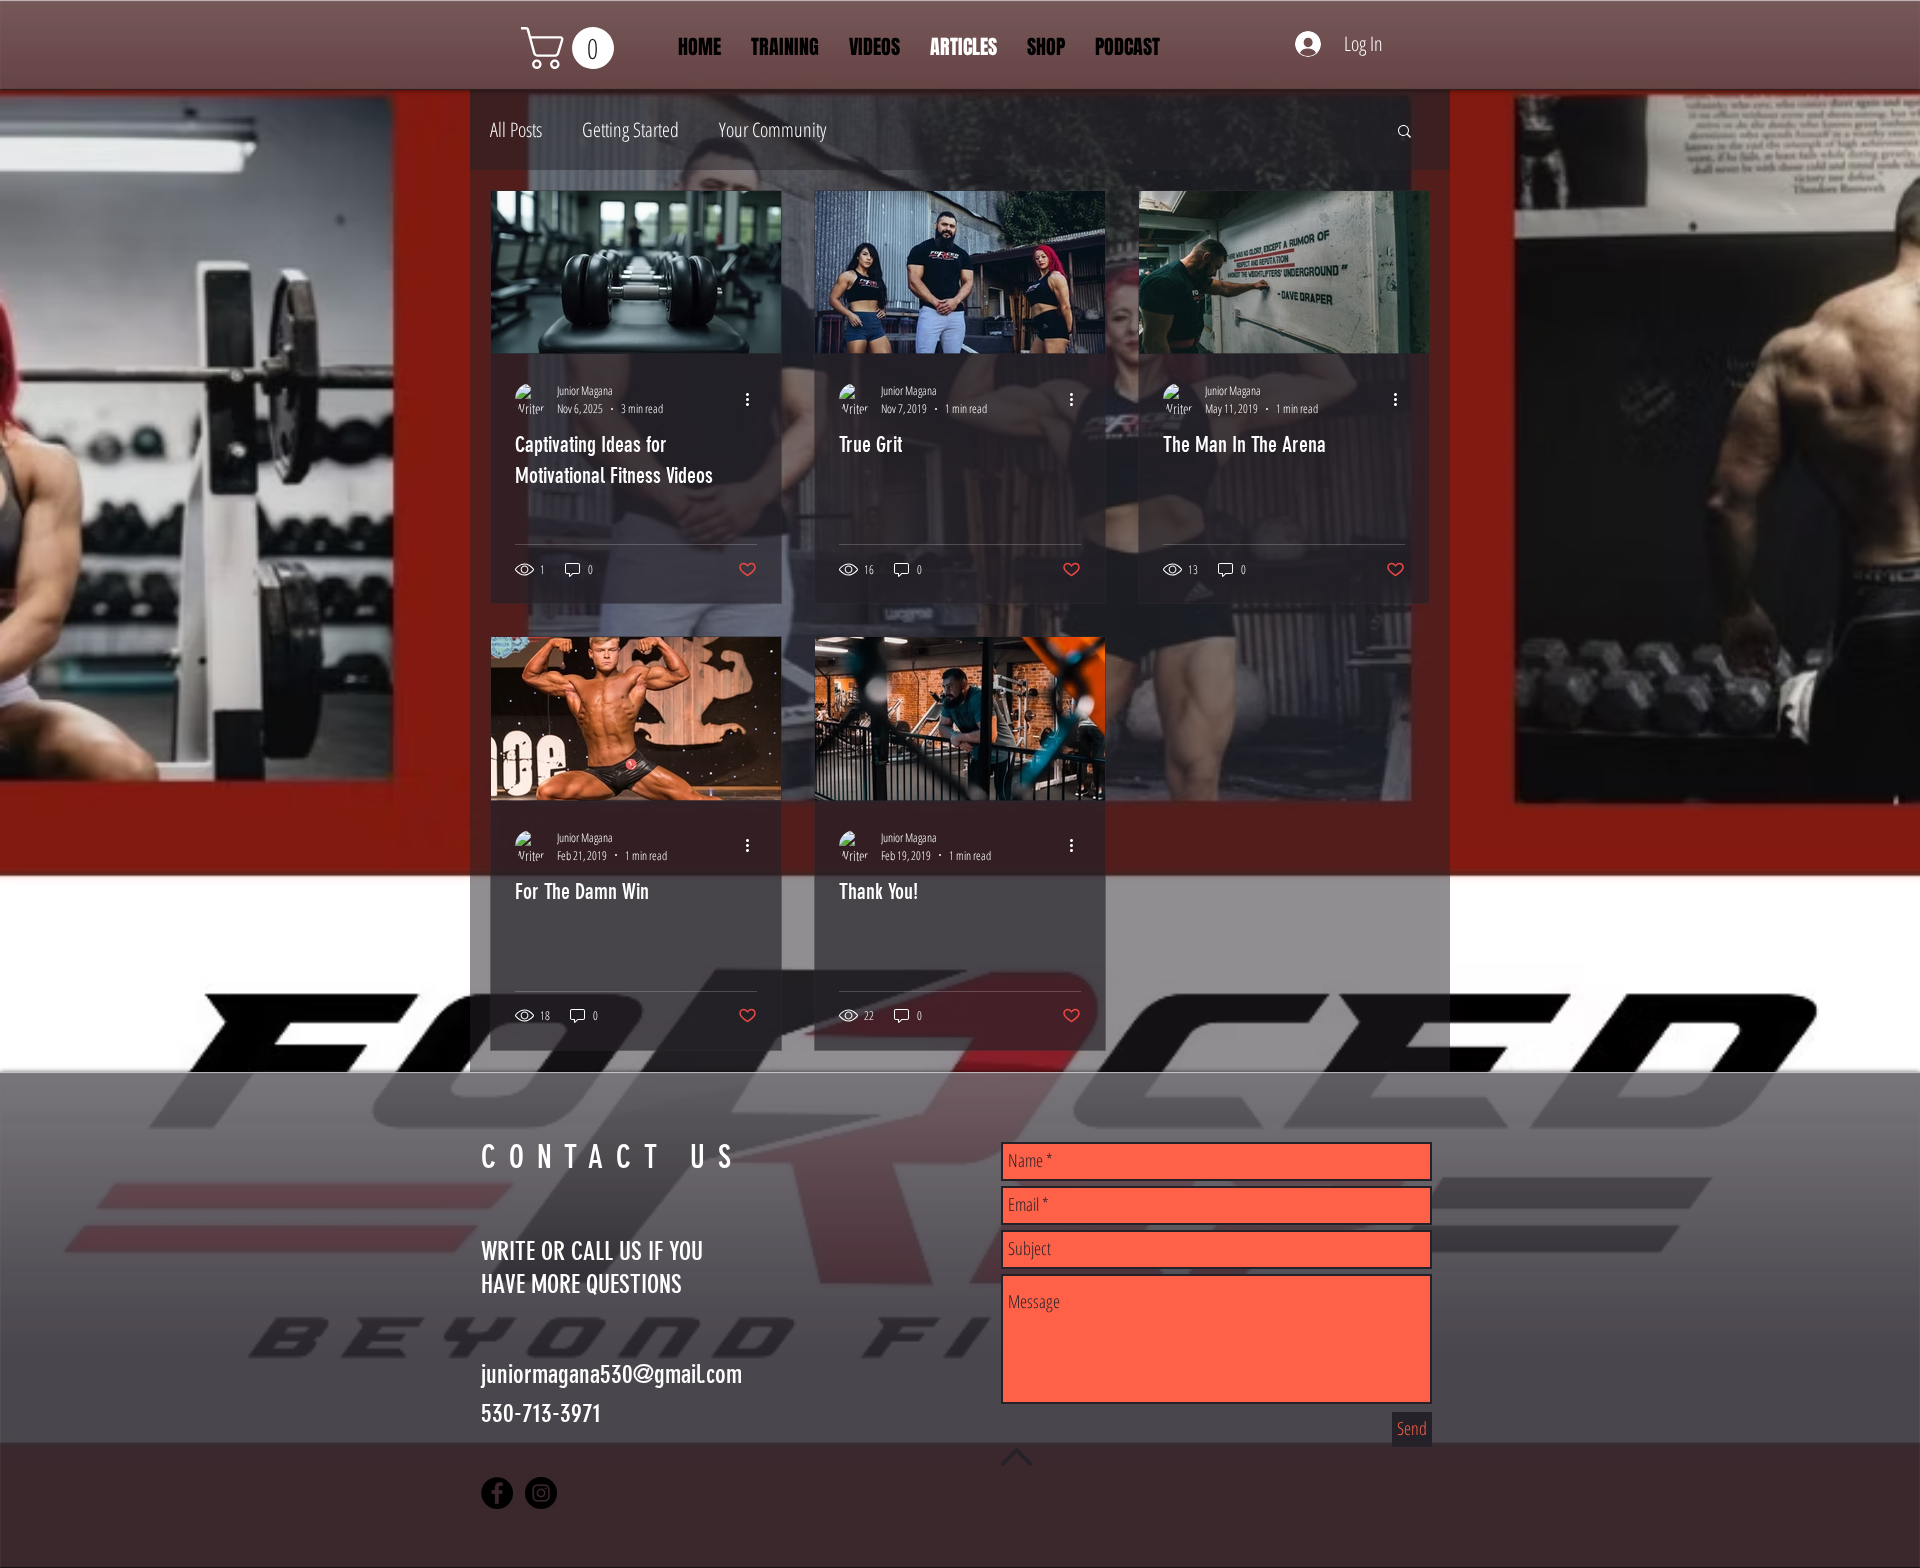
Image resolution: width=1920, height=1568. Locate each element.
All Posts (516, 129)
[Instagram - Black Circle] (541, 1493)
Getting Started (630, 129)
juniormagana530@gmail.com (611, 1374)
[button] (572, 48)
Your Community (772, 129)
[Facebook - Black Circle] (497, 1493)
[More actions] (754, 399)
